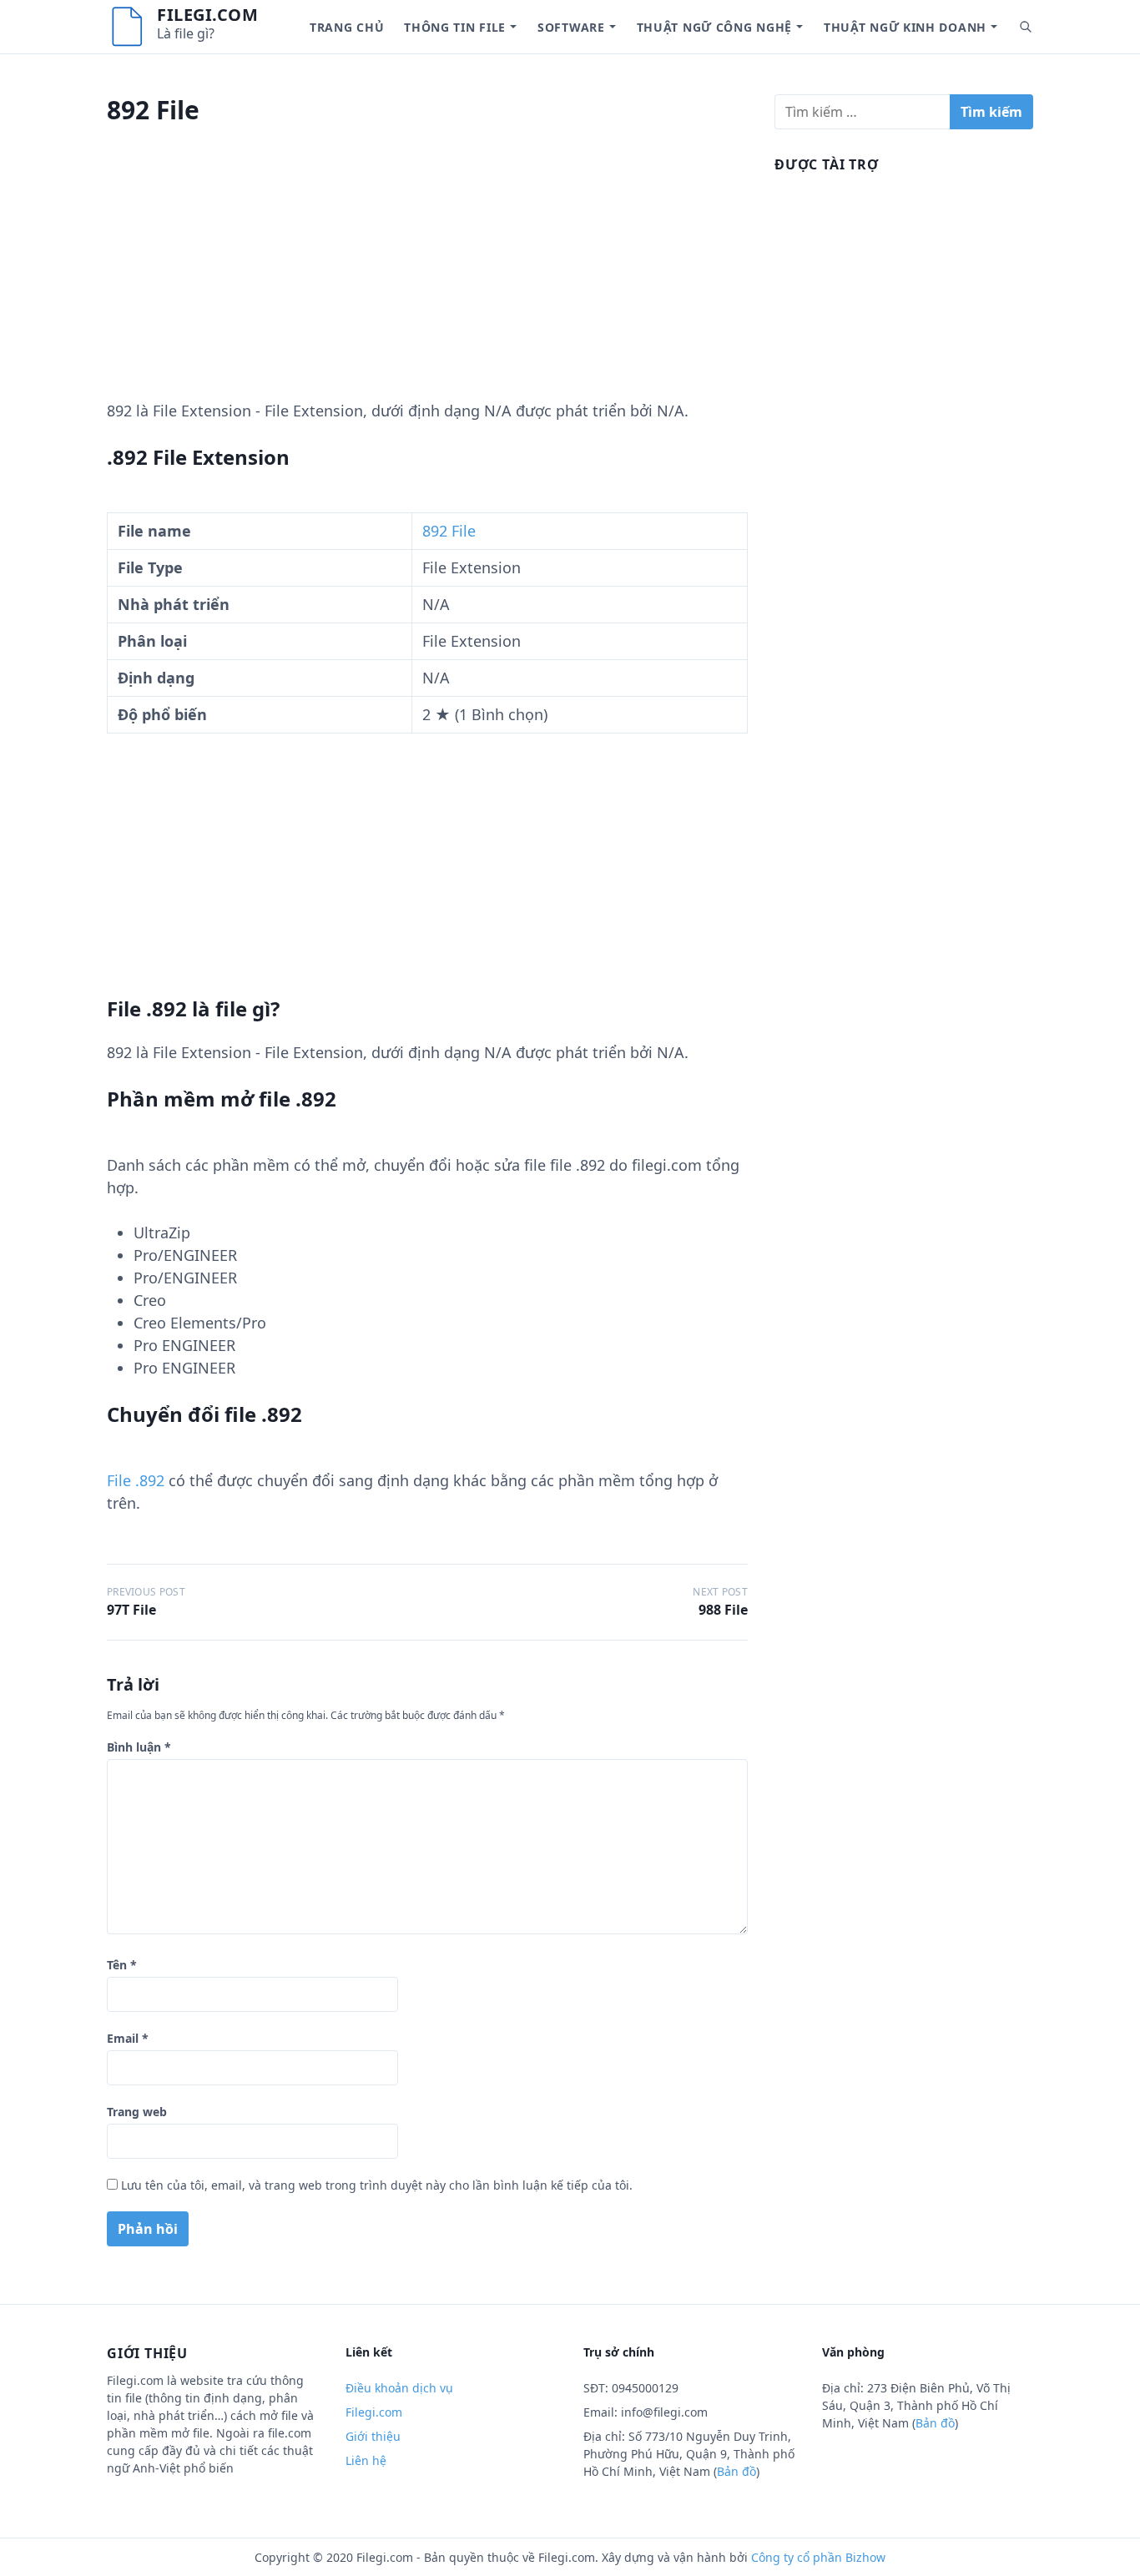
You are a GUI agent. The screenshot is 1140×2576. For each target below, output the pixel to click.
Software (571, 27)
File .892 (136, 1480)
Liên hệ (366, 2460)
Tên (122, 1965)
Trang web (137, 2112)
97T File (131, 1610)
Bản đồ (736, 2471)
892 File (449, 531)
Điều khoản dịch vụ (399, 2388)
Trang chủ (347, 27)
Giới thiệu (373, 2436)
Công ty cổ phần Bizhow (818, 2557)
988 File (723, 1610)
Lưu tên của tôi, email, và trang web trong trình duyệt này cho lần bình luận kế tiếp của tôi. (377, 2185)
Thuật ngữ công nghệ (714, 27)
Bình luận (139, 1747)
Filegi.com (207, 15)
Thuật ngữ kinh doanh (905, 27)
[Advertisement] (427, 283)
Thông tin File (455, 27)
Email (128, 2038)
